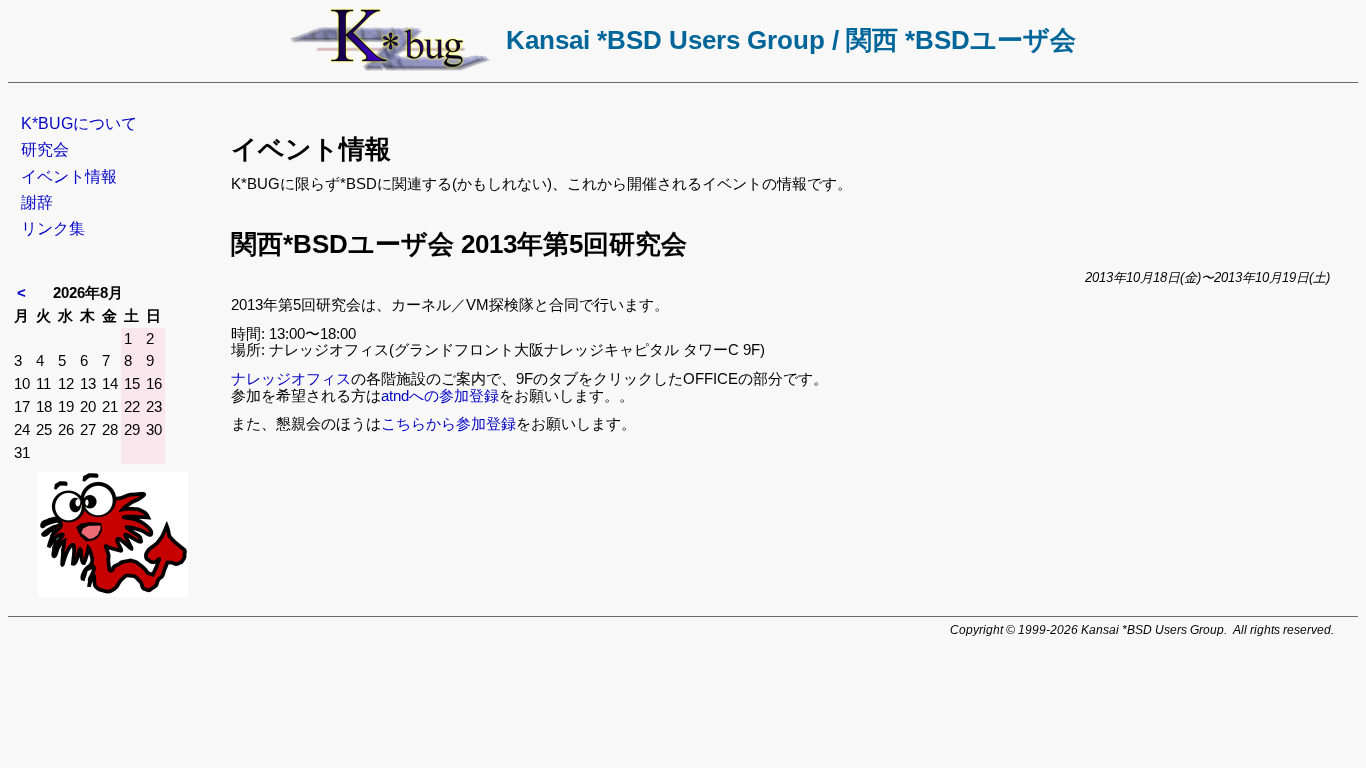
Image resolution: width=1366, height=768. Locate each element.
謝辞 (37, 202)
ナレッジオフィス (291, 378)
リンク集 (53, 228)
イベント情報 (69, 176)
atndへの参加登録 (440, 395)
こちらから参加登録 (448, 423)
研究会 (45, 149)
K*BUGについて (79, 123)
